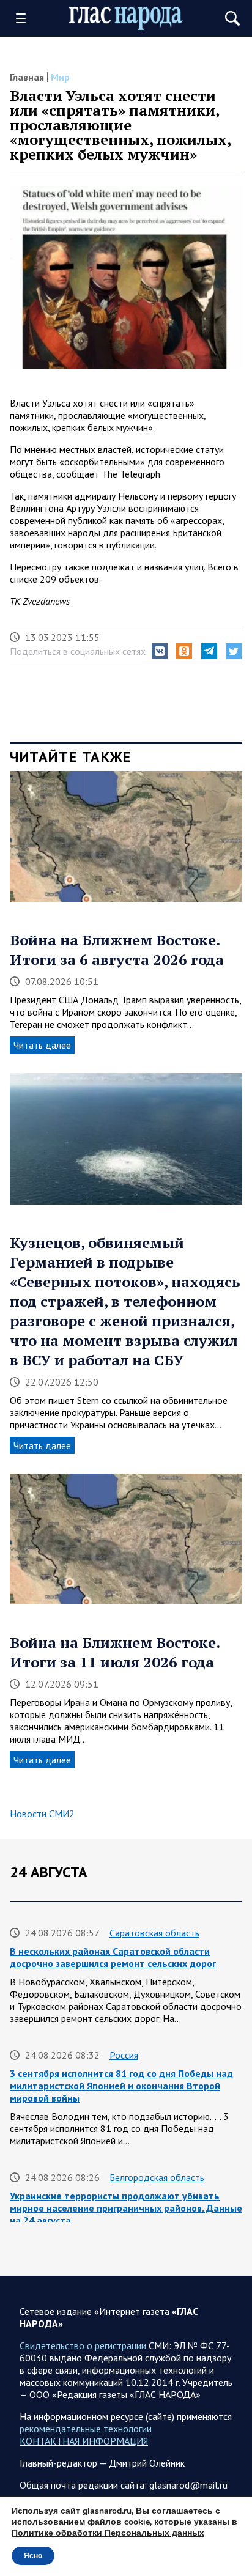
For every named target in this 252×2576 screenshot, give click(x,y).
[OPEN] (25, 18)
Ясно (33, 2556)
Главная (27, 77)
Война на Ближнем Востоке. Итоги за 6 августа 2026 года (117, 950)
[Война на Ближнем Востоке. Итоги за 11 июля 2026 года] (126, 1543)
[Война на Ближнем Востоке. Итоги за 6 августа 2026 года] (126, 841)
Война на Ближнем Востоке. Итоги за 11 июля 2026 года (115, 1652)
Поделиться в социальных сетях (78, 651)
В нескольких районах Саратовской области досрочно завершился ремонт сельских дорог (113, 1957)
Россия (124, 2055)
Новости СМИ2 (42, 1814)
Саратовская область (154, 1933)
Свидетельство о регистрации (83, 2345)
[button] (160, 651)
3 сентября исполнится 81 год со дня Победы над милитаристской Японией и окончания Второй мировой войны (121, 2086)
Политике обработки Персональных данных (108, 2533)
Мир (60, 77)
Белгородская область (157, 2177)
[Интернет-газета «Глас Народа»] (126, 19)
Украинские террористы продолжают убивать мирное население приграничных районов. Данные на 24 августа (126, 2208)
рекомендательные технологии (86, 2429)
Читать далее (42, 1045)
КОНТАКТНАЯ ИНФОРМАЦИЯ (84, 2441)
